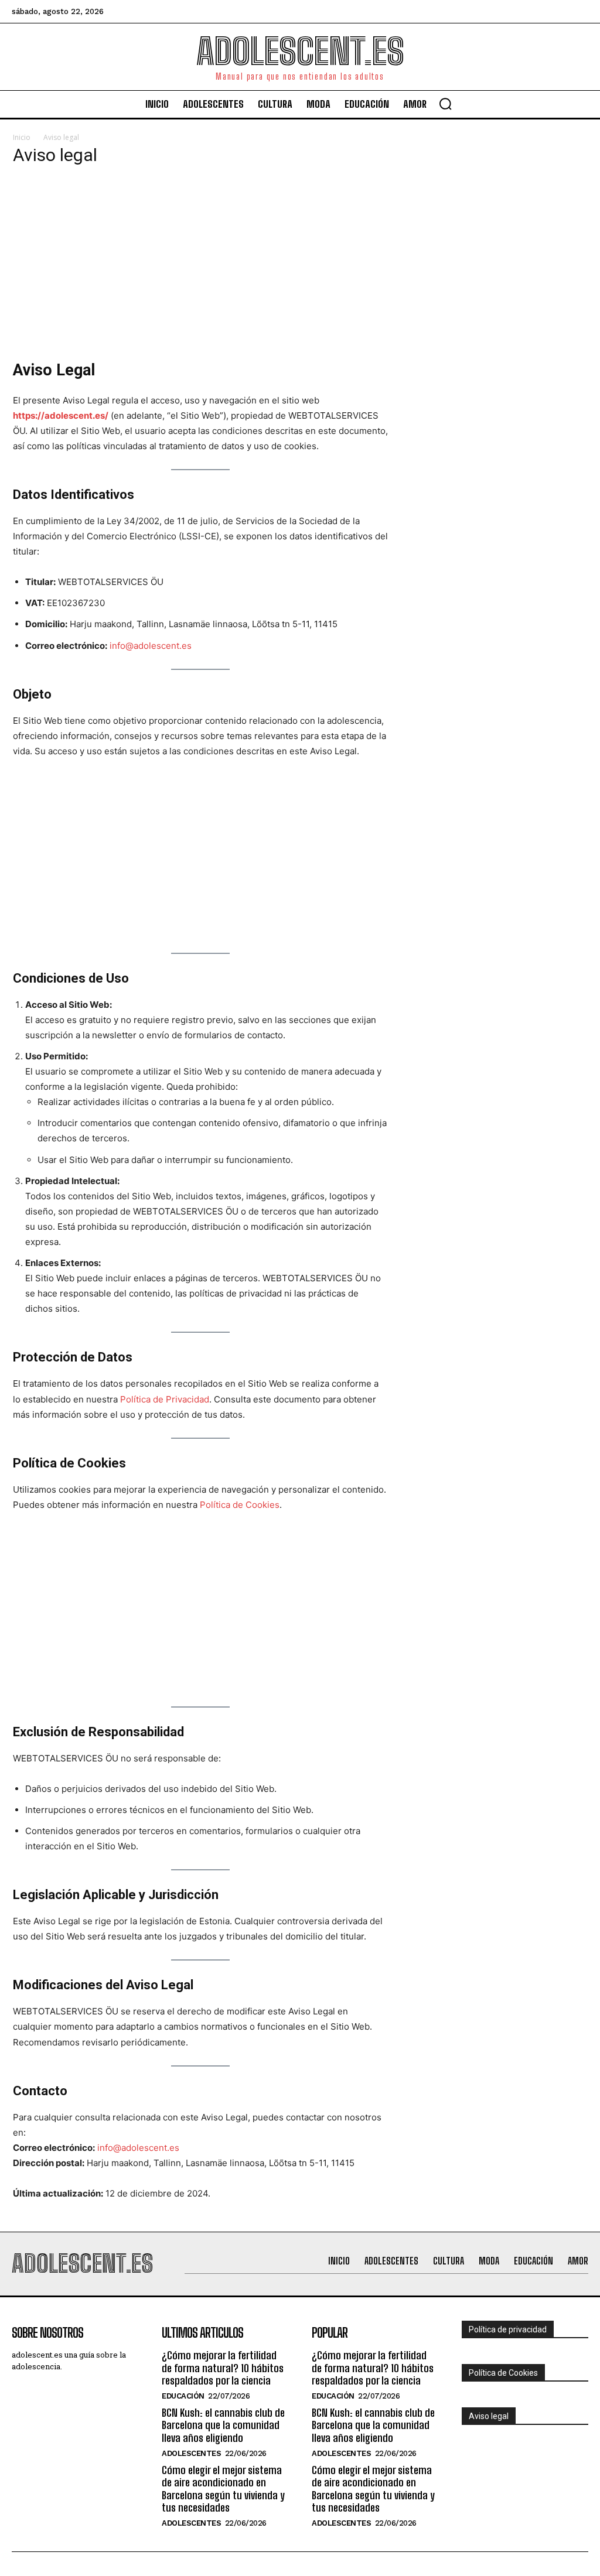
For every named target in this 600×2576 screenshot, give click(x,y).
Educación (183, 2396)
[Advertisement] (200, 259)
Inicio (22, 137)
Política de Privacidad (165, 1399)
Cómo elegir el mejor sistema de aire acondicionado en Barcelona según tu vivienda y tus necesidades (223, 2489)
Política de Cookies (240, 1505)
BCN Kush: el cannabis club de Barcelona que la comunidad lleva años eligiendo (223, 2425)
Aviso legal (489, 2416)
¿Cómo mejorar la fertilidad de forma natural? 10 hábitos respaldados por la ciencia (223, 2368)
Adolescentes (191, 2453)
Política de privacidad (508, 2329)
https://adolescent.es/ (61, 415)
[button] (445, 104)
